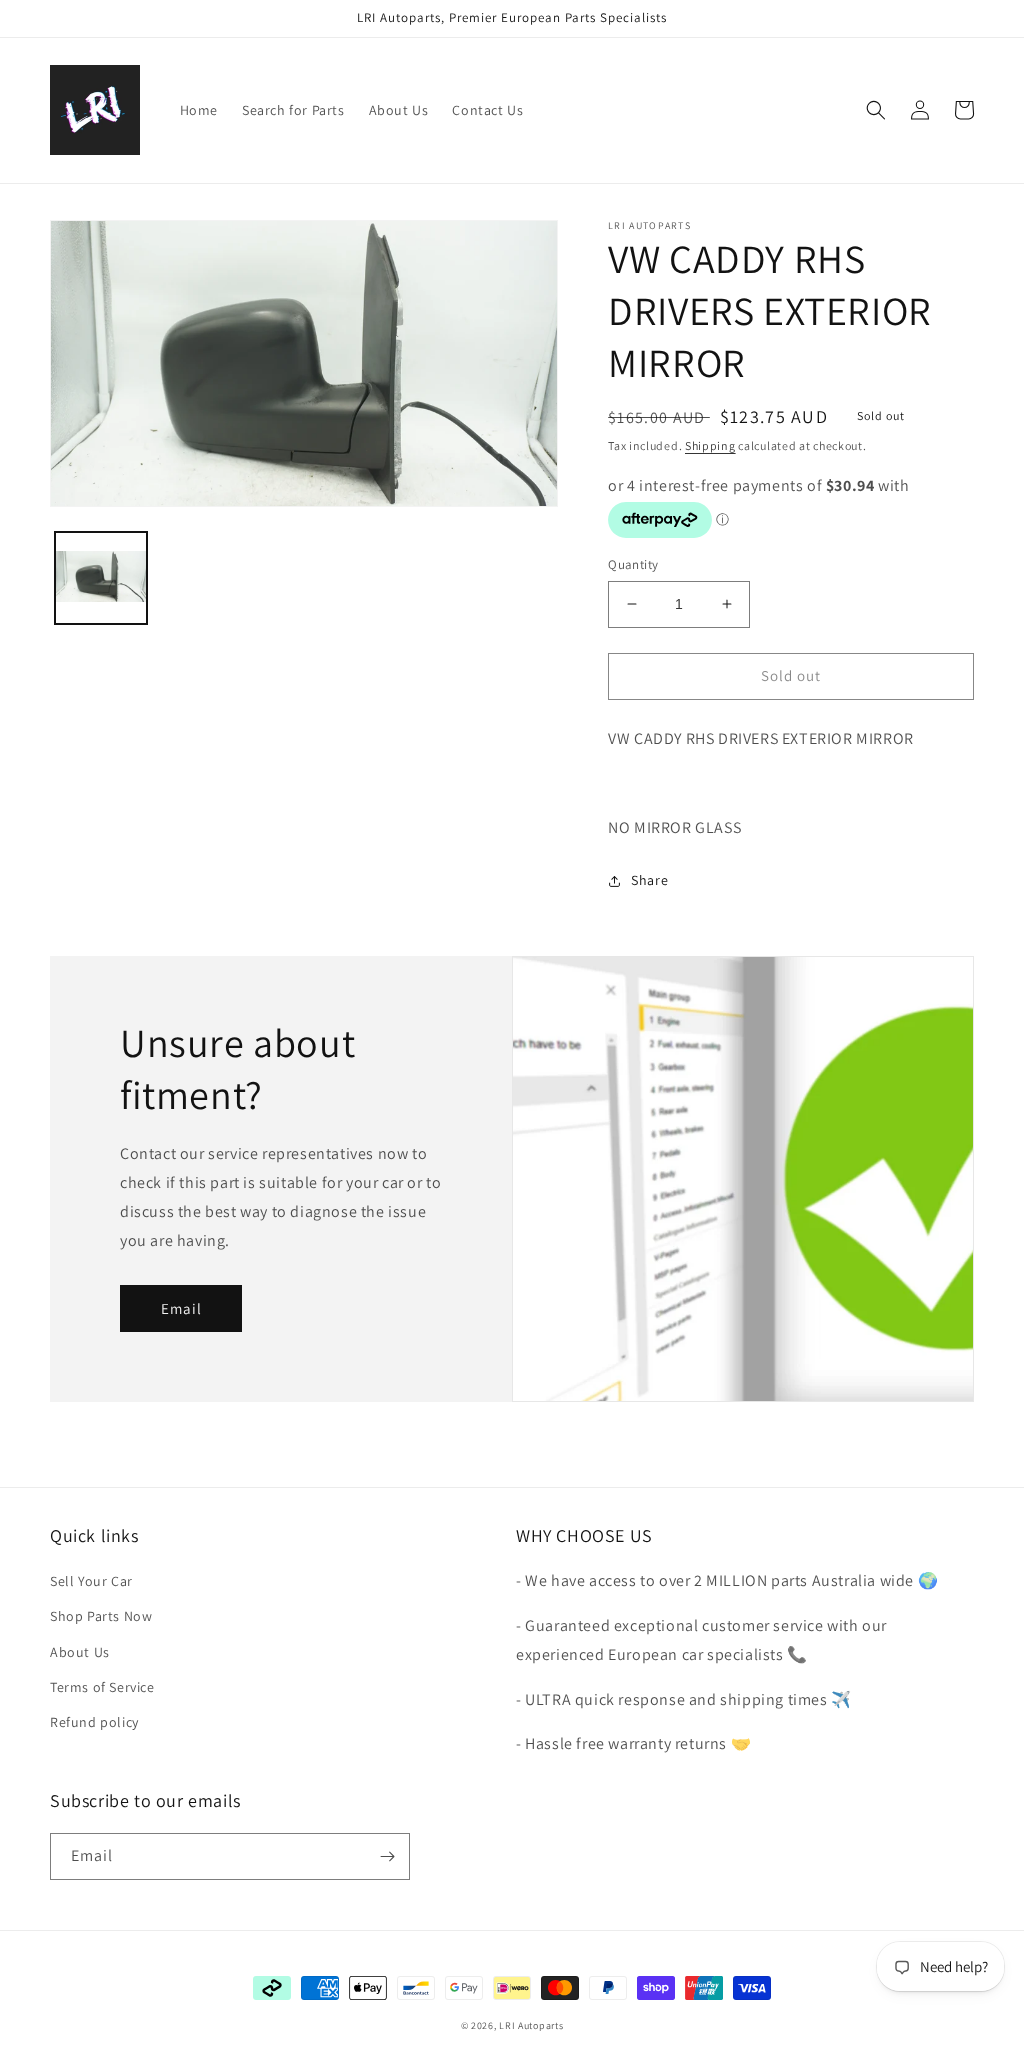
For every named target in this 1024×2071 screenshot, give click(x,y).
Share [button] (649, 880)
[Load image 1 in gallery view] (101, 578)
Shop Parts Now (101, 1616)
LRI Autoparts (531, 2025)
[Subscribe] (387, 1856)
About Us (80, 1652)
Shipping (710, 445)
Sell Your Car (91, 1581)
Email (181, 1308)
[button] (876, 110)
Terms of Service (102, 1687)
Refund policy (94, 1722)
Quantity (633, 564)
